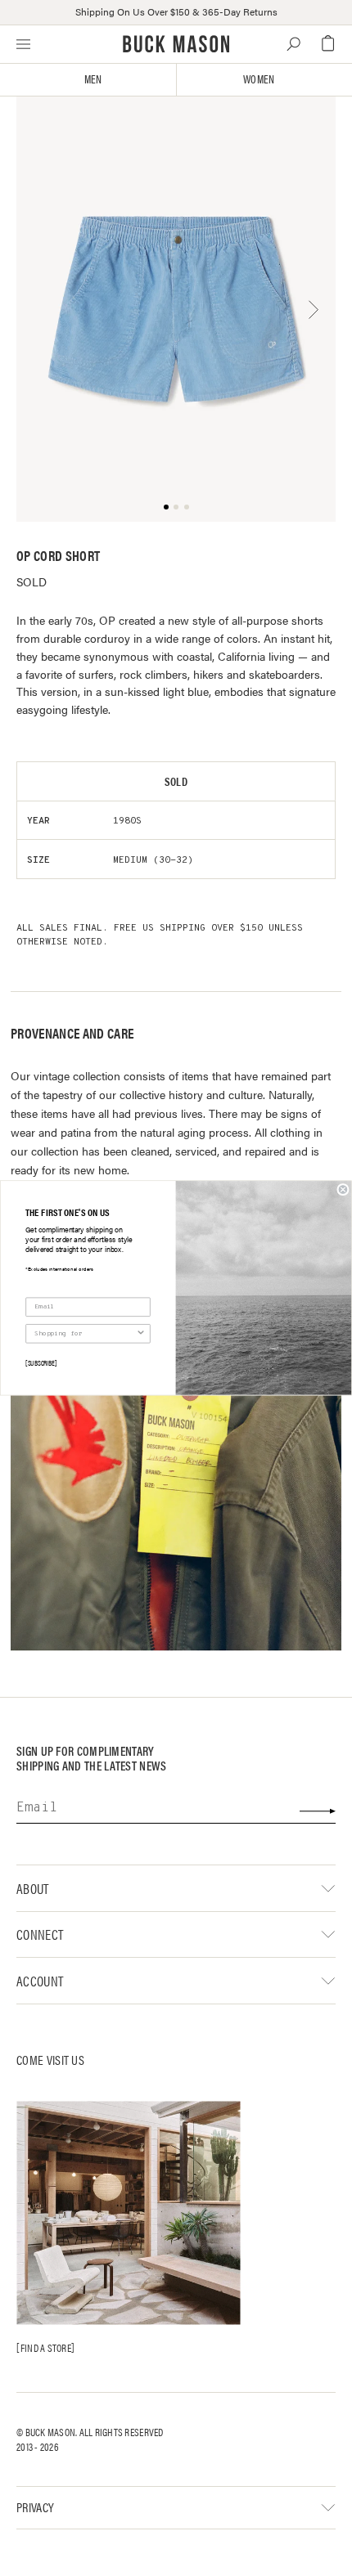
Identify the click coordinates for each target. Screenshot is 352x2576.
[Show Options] (141, 1334)
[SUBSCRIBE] (41, 1362)
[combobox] (85, 1334)
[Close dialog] (343, 1190)
